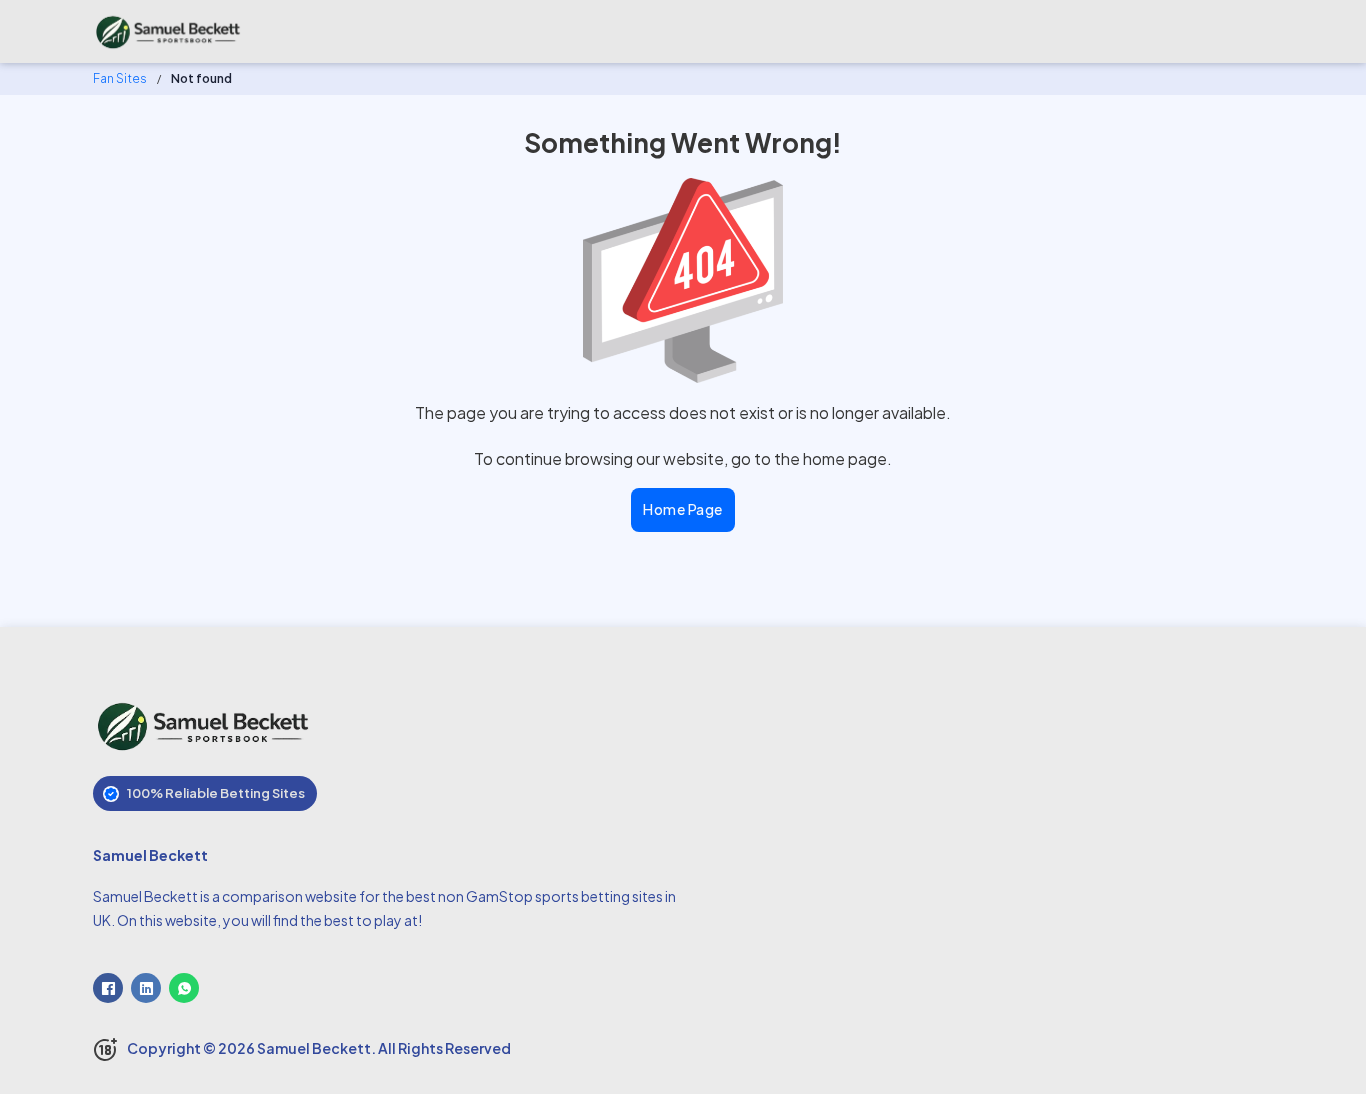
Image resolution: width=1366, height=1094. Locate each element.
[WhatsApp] (184, 988)
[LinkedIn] (146, 988)
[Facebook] (108, 988)
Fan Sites (120, 78)
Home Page (683, 509)
